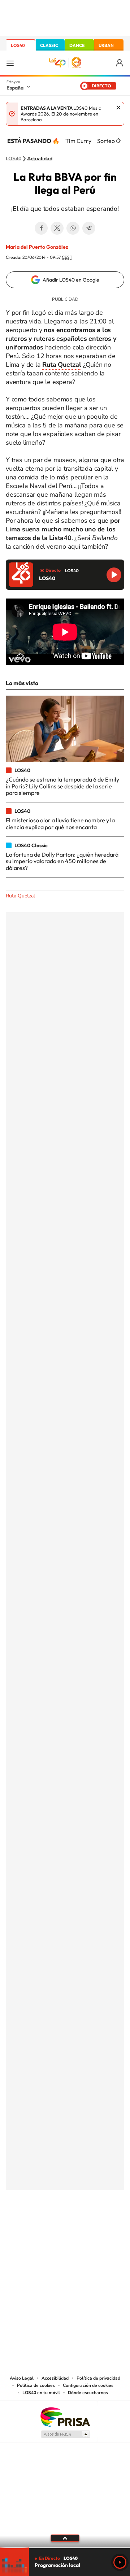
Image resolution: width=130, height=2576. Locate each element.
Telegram (89, 228)
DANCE (77, 45)
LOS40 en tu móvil (41, 2393)
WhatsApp (73, 228)
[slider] (65, 2548)
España (15, 88)
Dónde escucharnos (88, 2393)
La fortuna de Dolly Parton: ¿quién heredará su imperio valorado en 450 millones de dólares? (62, 861)
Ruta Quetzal (62, 365)
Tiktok (36, 2226)
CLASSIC (49, 45)
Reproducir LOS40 (114, 575)
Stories (108, 2226)
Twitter (57, 228)
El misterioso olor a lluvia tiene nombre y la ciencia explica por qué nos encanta (60, 823)
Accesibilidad (55, 2378)
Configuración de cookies (88, 2385)
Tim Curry (78, 141)
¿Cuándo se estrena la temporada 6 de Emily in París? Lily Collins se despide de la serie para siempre (62, 786)
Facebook (41, 228)
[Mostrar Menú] (10, 63)
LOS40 (18, 45)
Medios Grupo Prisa (65, 2434)
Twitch (94, 2226)
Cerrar (118, 108)
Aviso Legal (22, 2378)
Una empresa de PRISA (65, 2417)
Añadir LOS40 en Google (71, 280)
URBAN (106, 45)
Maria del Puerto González (37, 247)
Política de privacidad (98, 2378)
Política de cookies (36, 2385)
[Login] (120, 63)
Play (120, 2562)
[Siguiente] (119, 141)
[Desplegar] (65, 2538)
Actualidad (40, 159)
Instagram (22, 2226)
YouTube (51, 2226)
